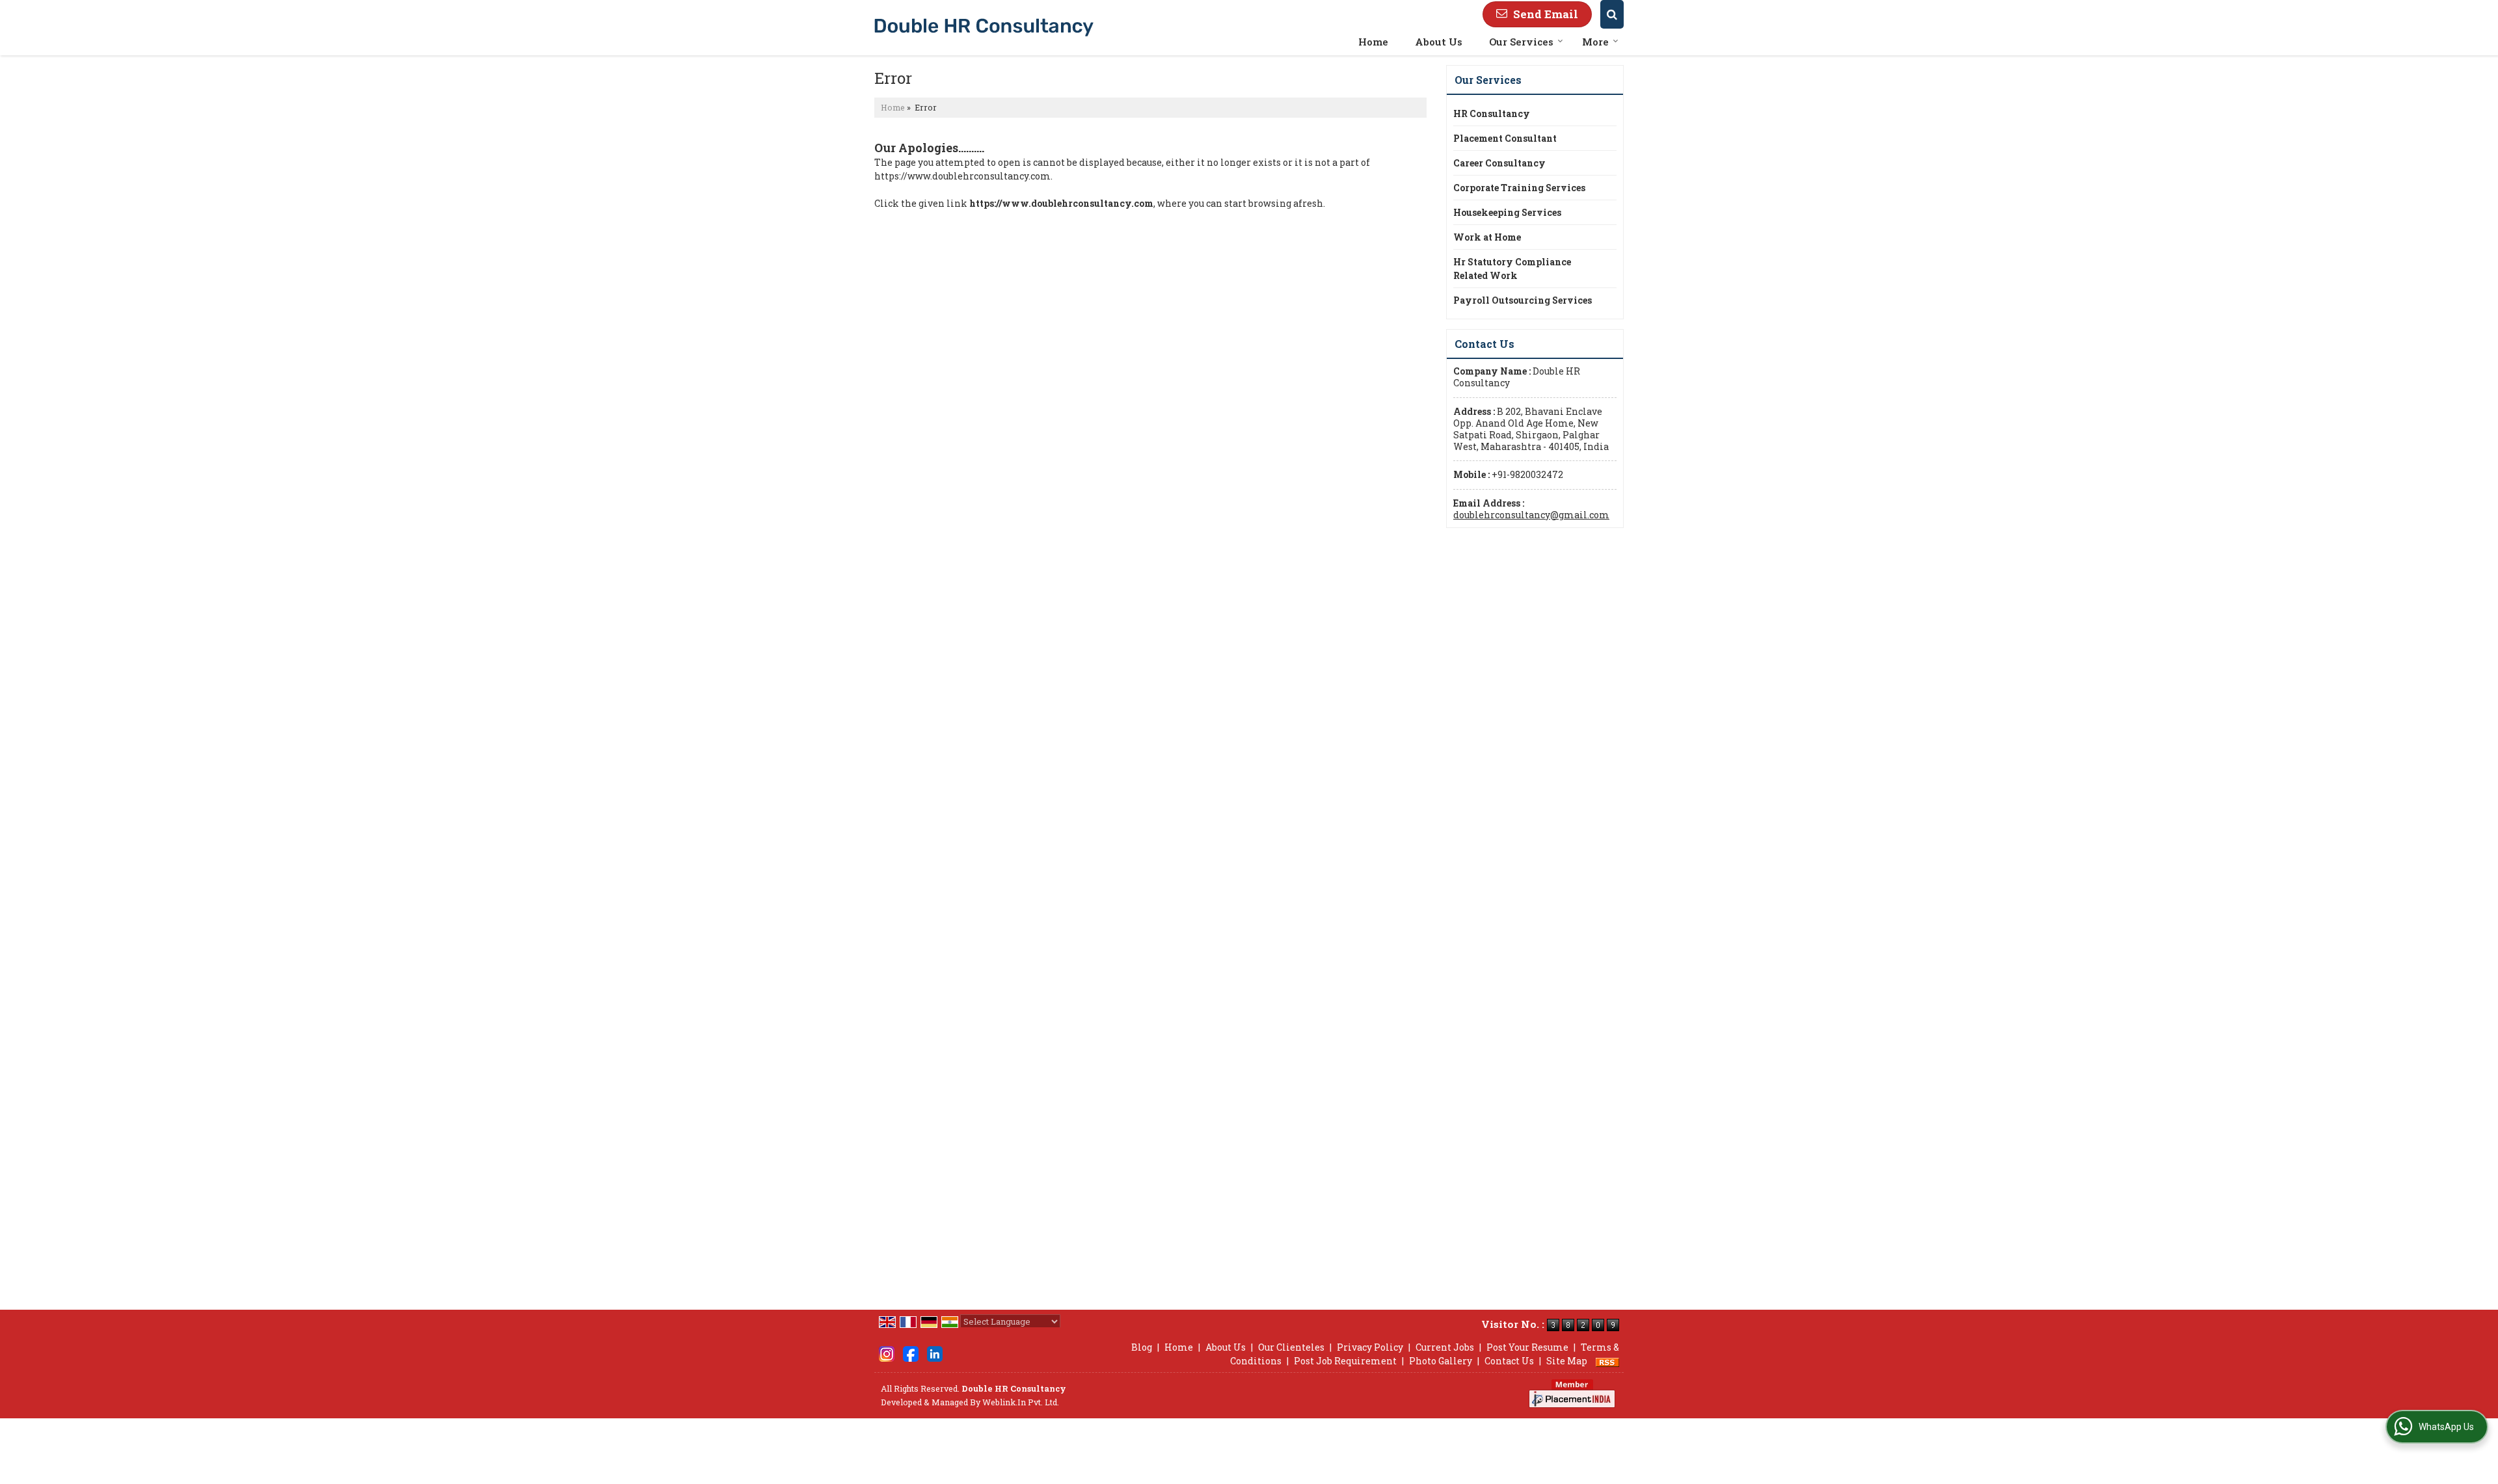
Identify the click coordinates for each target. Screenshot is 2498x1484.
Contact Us (1509, 1361)
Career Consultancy (1499, 163)
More (1595, 42)
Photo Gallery (1441, 1361)
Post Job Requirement (1345, 1361)
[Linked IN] (935, 1353)
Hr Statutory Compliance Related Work (1512, 269)
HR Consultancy (1492, 113)
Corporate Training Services (1519, 188)
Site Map (1567, 1361)
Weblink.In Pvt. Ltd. (1021, 1402)
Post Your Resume (1527, 1347)
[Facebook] (911, 1353)
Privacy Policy (1370, 1347)
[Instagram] (887, 1353)
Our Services (1521, 42)
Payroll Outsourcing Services (1523, 300)
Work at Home (1487, 237)
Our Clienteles (1291, 1347)
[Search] (1612, 14)
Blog (1142, 1347)
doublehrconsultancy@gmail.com (1531, 515)
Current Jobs (1445, 1347)
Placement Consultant (1505, 138)
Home (1373, 42)
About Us (1439, 42)
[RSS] (1607, 1361)
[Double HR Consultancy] (984, 27)
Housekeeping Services (1507, 212)
